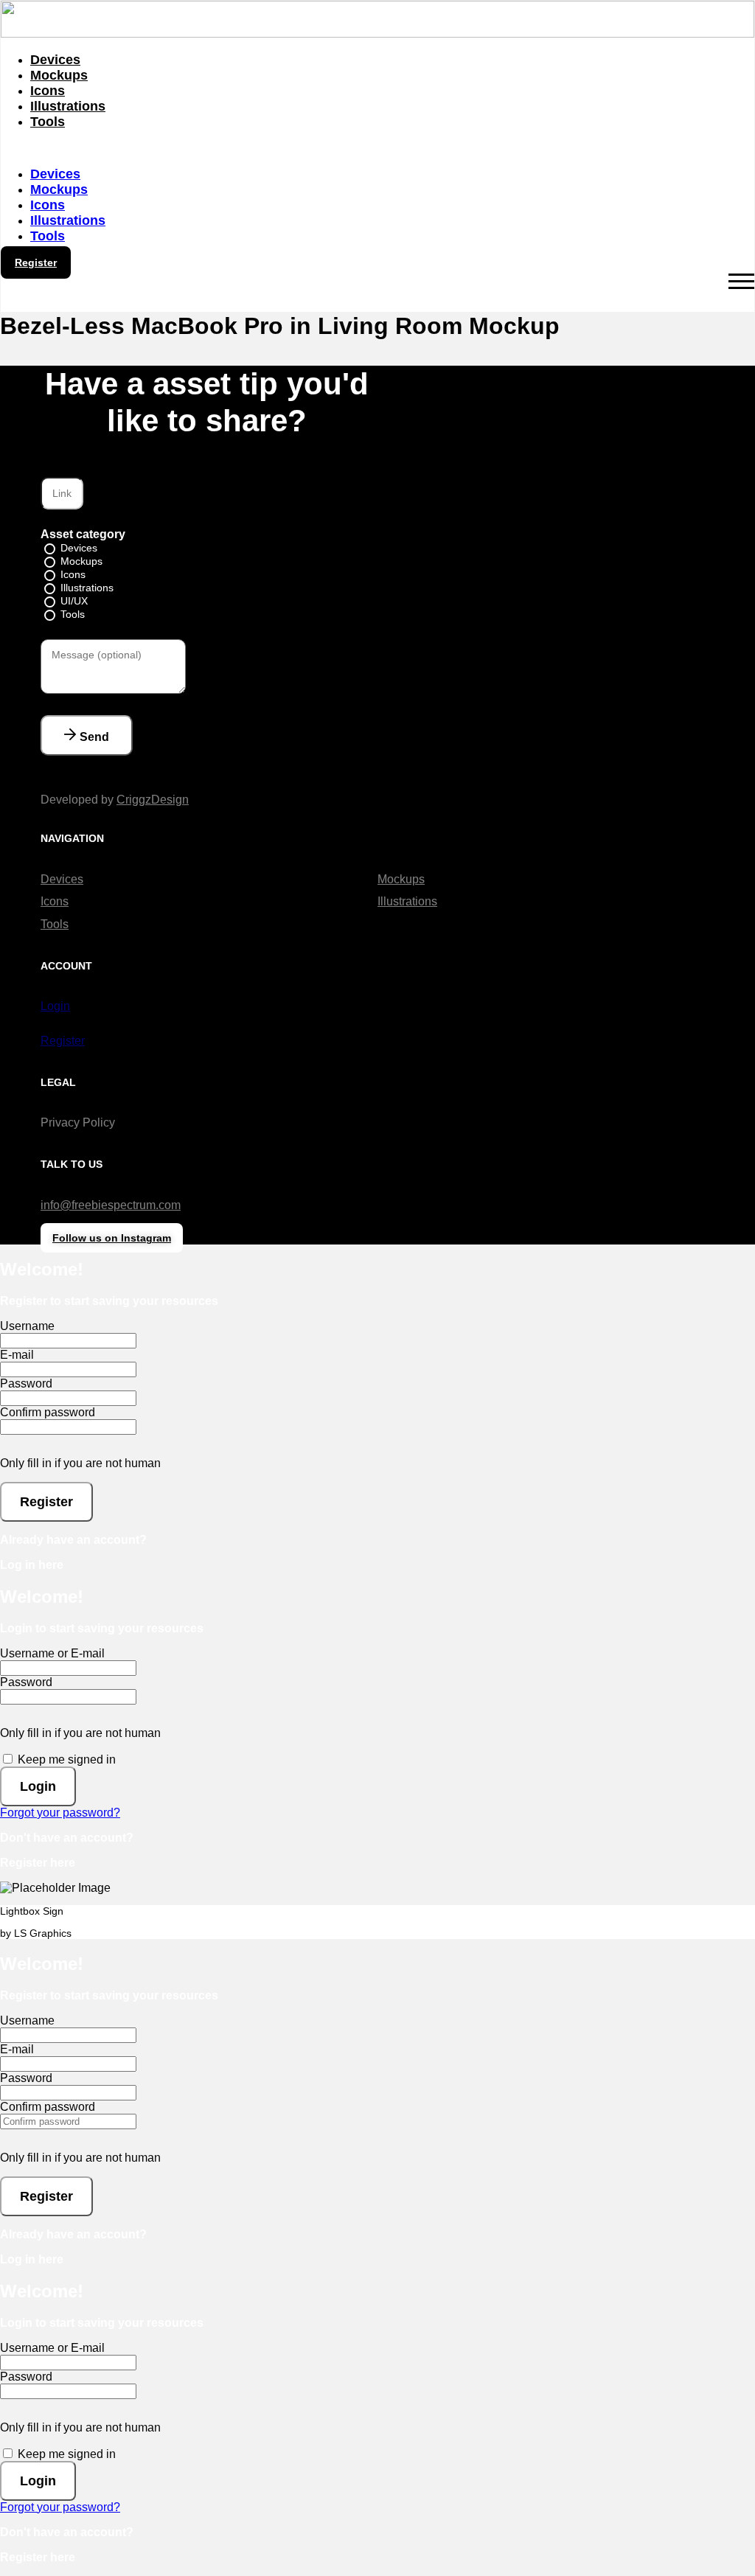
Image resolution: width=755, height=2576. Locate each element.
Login (55, 1006)
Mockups (59, 75)
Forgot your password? (60, 1813)
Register (63, 1041)
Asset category (83, 534)
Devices (55, 60)
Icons (48, 91)
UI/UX (74, 601)
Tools (48, 122)
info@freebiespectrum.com (111, 1205)
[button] (377, 148)
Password (26, 1383)
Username (27, 1326)
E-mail (17, 1355)
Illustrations (68, 106)
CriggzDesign (153, 800)
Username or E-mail (52, 1653)
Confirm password (48, 1412)
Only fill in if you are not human (80, 1463)
